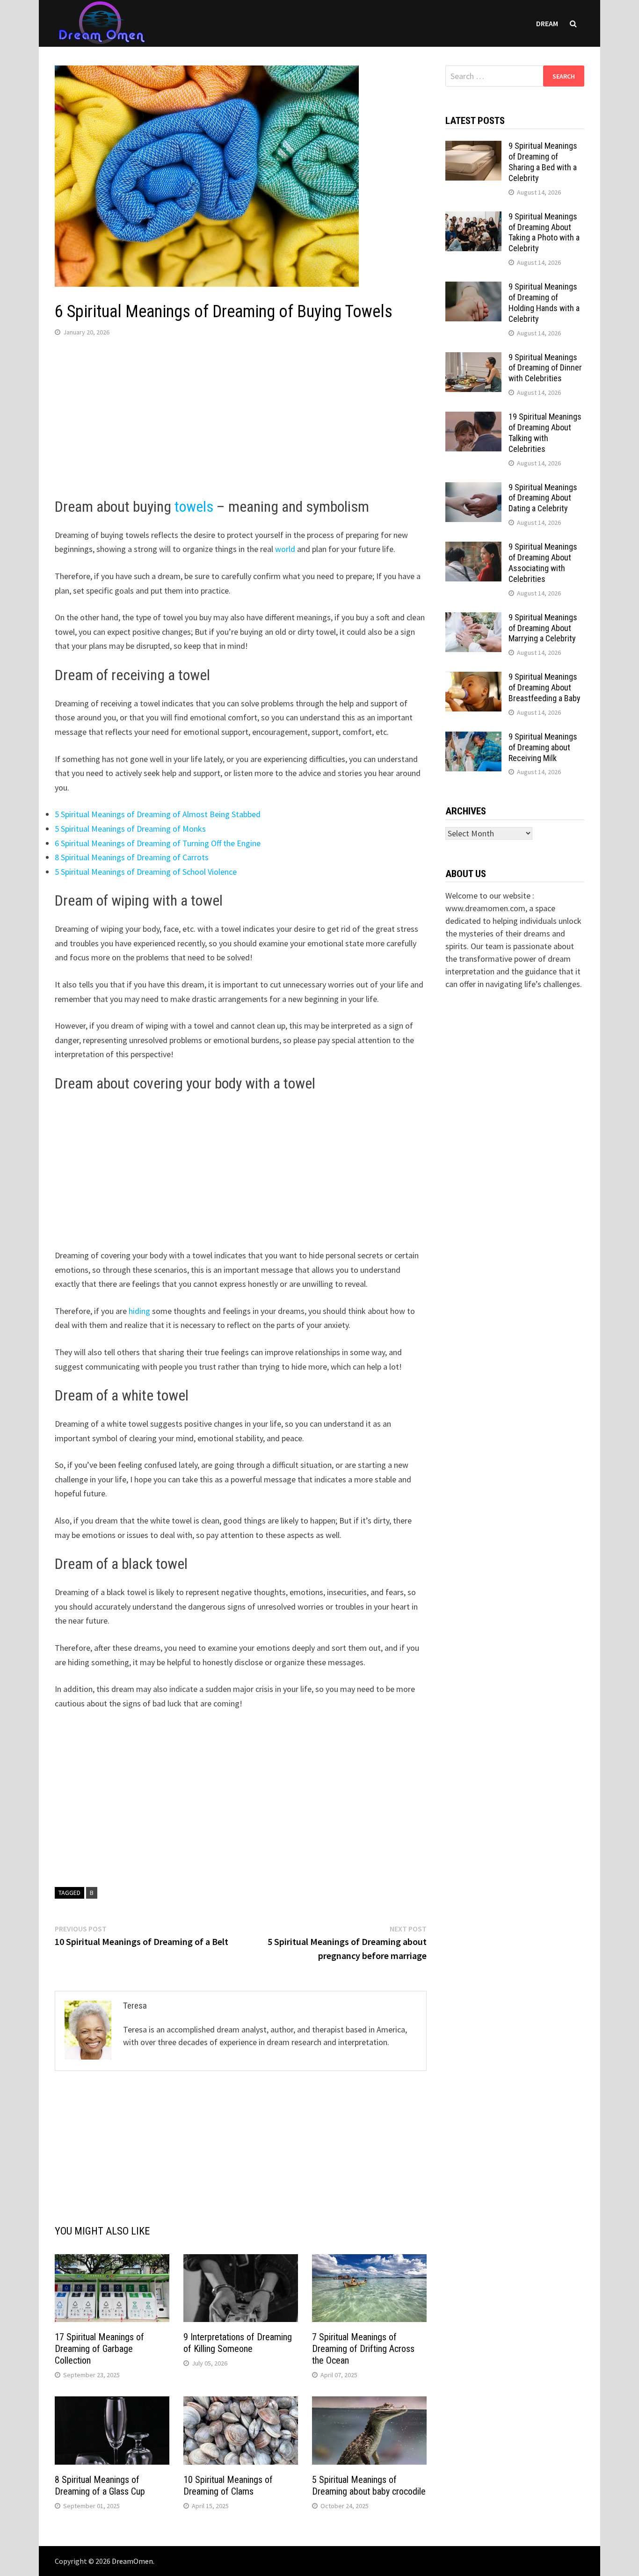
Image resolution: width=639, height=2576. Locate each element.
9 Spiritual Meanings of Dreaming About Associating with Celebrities (543, 563)
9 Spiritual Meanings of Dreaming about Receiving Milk (543, 747)
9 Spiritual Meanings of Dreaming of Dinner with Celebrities (545, 368)
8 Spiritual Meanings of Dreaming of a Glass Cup (100, 2485)
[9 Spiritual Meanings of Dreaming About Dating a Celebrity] (473, 489)
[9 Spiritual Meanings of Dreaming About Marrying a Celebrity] (473, 619)
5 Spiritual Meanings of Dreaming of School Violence (146, 872)
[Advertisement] (241, 420)
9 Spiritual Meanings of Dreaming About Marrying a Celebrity (543, 628)
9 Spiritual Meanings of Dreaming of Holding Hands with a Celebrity (544, 303)
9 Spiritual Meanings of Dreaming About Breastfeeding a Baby (545, 687)
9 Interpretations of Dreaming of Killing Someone (238, 2343)
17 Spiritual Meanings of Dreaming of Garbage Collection (99, 2349)
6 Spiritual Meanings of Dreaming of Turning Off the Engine (158, 843)
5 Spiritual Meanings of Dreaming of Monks (130, 829)
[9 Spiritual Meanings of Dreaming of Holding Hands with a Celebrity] (473, 288)
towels (196, 507)
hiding (139, 1311)
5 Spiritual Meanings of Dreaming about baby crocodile (369, 2485)
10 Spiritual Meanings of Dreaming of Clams (228, 2485)
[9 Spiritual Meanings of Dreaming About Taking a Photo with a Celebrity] (473, 218)
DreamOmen (132, 2561)
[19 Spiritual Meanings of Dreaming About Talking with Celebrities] (473, 418)
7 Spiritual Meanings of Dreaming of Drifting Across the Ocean (363, 2349)
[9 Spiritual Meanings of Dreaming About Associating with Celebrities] (473, 548)
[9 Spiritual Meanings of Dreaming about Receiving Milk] (473, 738)
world (286, 549)
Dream (547, 23)
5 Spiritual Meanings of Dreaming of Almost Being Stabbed (158, 814)
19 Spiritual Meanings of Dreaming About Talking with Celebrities (545, 433)
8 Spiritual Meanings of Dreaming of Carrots (132, 857)
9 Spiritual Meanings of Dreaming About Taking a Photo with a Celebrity (544, 232)
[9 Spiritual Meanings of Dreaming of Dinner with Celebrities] (473, 359)
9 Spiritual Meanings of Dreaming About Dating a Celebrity (543, 498)
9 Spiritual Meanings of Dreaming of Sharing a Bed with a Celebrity (543, 162)
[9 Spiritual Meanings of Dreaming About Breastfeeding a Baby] (473, 678)
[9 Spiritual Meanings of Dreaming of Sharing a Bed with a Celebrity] (473, 147)
